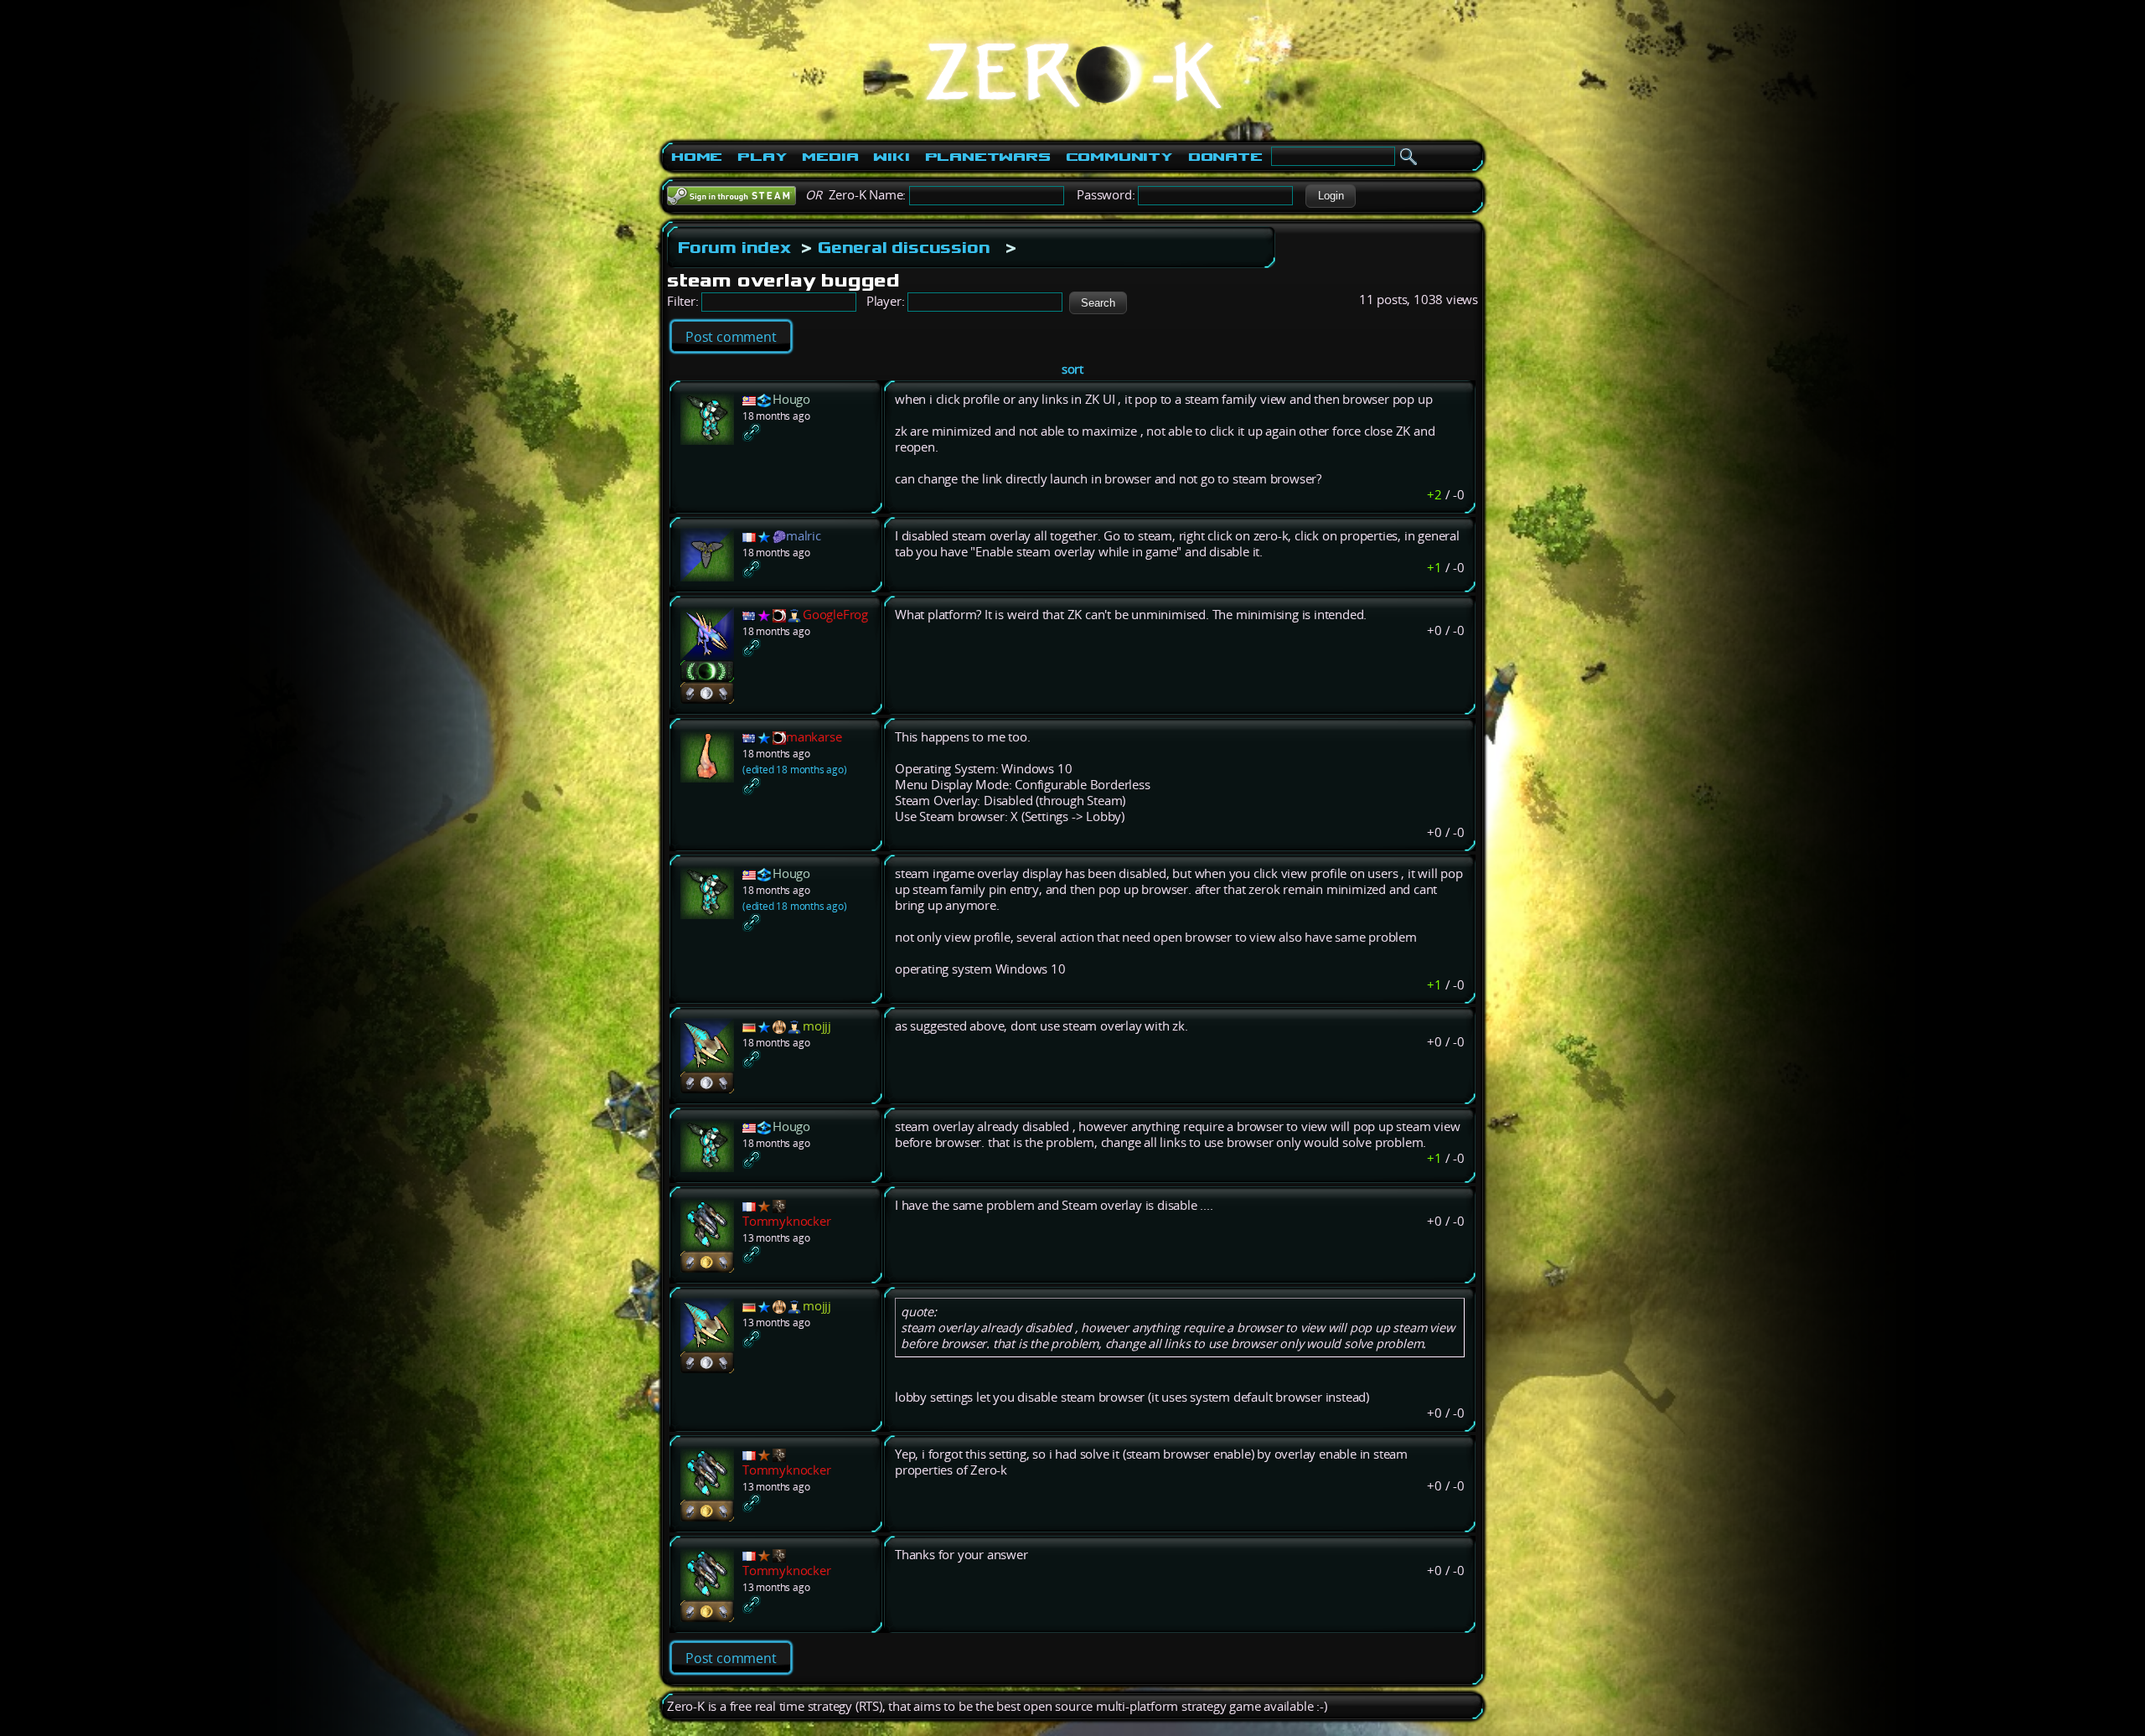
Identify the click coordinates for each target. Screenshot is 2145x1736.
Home (697, 157)
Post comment (731, 337)
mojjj (817, 1026)
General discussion (904, 247)
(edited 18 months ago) (795, 770)
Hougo (791, 399)
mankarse (814, 737)
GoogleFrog (835, 615)
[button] (1331, 196)
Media (830, 157)
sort (1072, 369)
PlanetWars (988, 157)
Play (762, 157)
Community (1119, 157)
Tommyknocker (787, 1221)
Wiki (891, 157)
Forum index (734, 247)
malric (804, 536)
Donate (1225, 157)
